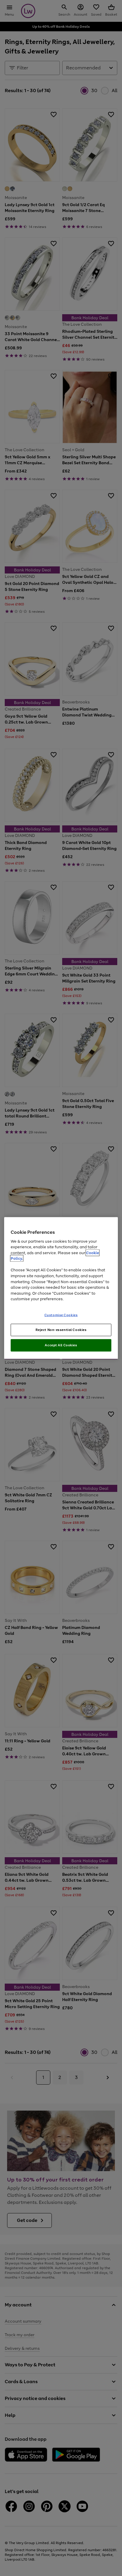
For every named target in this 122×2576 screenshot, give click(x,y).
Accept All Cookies (61, 1345)
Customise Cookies (61, 1315)
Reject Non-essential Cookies (61, 1330)
